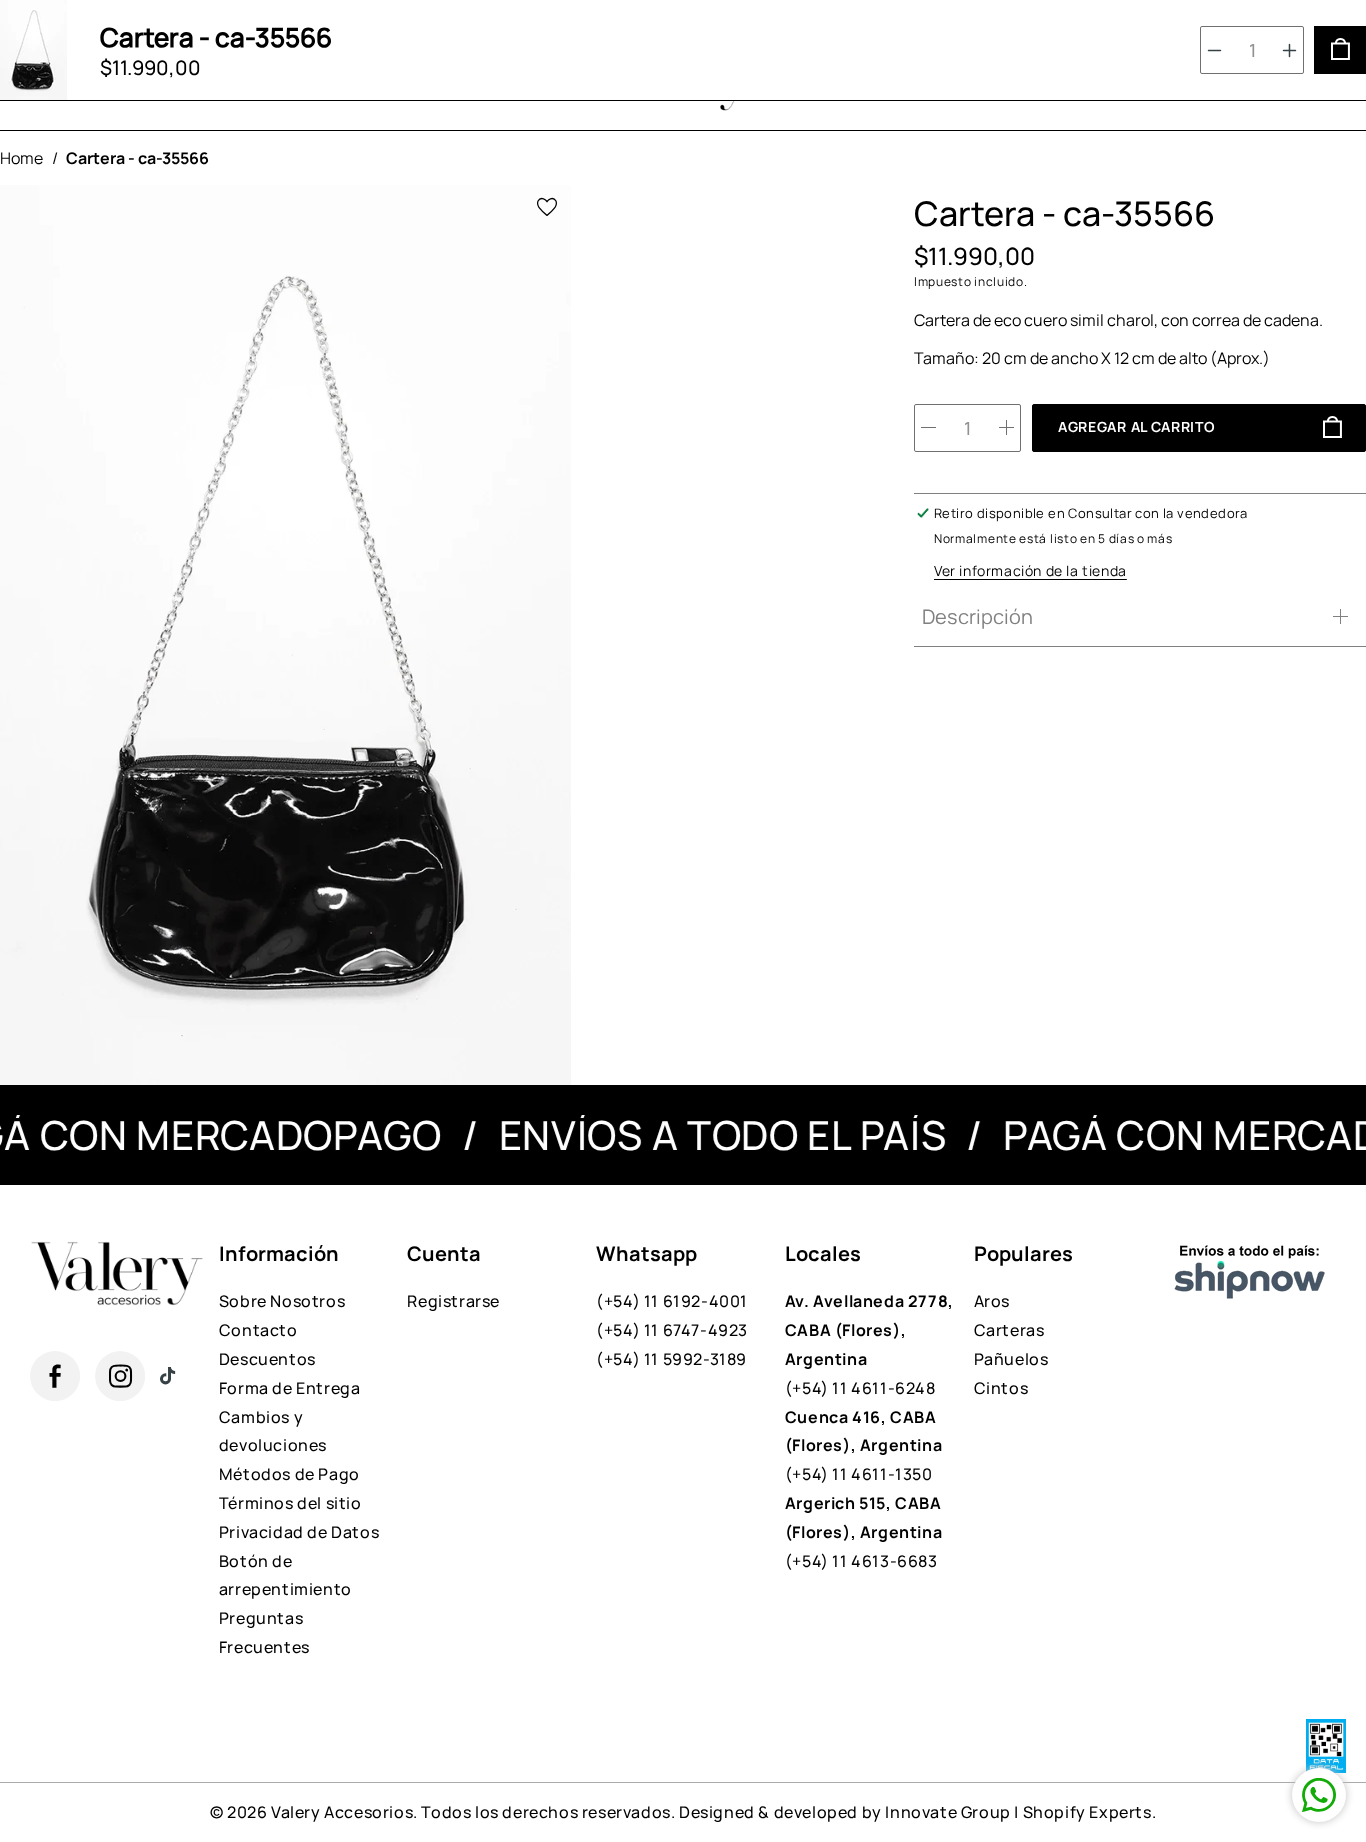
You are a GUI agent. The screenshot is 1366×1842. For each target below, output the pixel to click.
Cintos (1001, 1388)
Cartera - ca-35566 (137, 158)
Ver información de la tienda (1030, 570)
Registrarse (453, 1301)
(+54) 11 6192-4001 (672, 1301)
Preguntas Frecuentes (264, 1632)
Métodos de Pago (289, 1474)
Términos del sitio (290, 1503)
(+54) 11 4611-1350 (863, 1446)
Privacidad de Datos (299, 1532)
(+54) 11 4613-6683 (863, 1532)
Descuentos (267, 1359)
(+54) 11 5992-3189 (671, 1359)
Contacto (258, 1330)
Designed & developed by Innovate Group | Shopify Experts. (917, 1812)
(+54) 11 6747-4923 (672, 1330)
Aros (992, 1301)
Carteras (1009, 1330)
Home (21, 158)
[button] (1135, 617)
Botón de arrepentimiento (285, 1575)
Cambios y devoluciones (273, 1431)
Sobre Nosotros (282, 1301)
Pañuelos (1011, 1359)
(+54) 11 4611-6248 (869, 1344)
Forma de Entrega (290, 1388)
